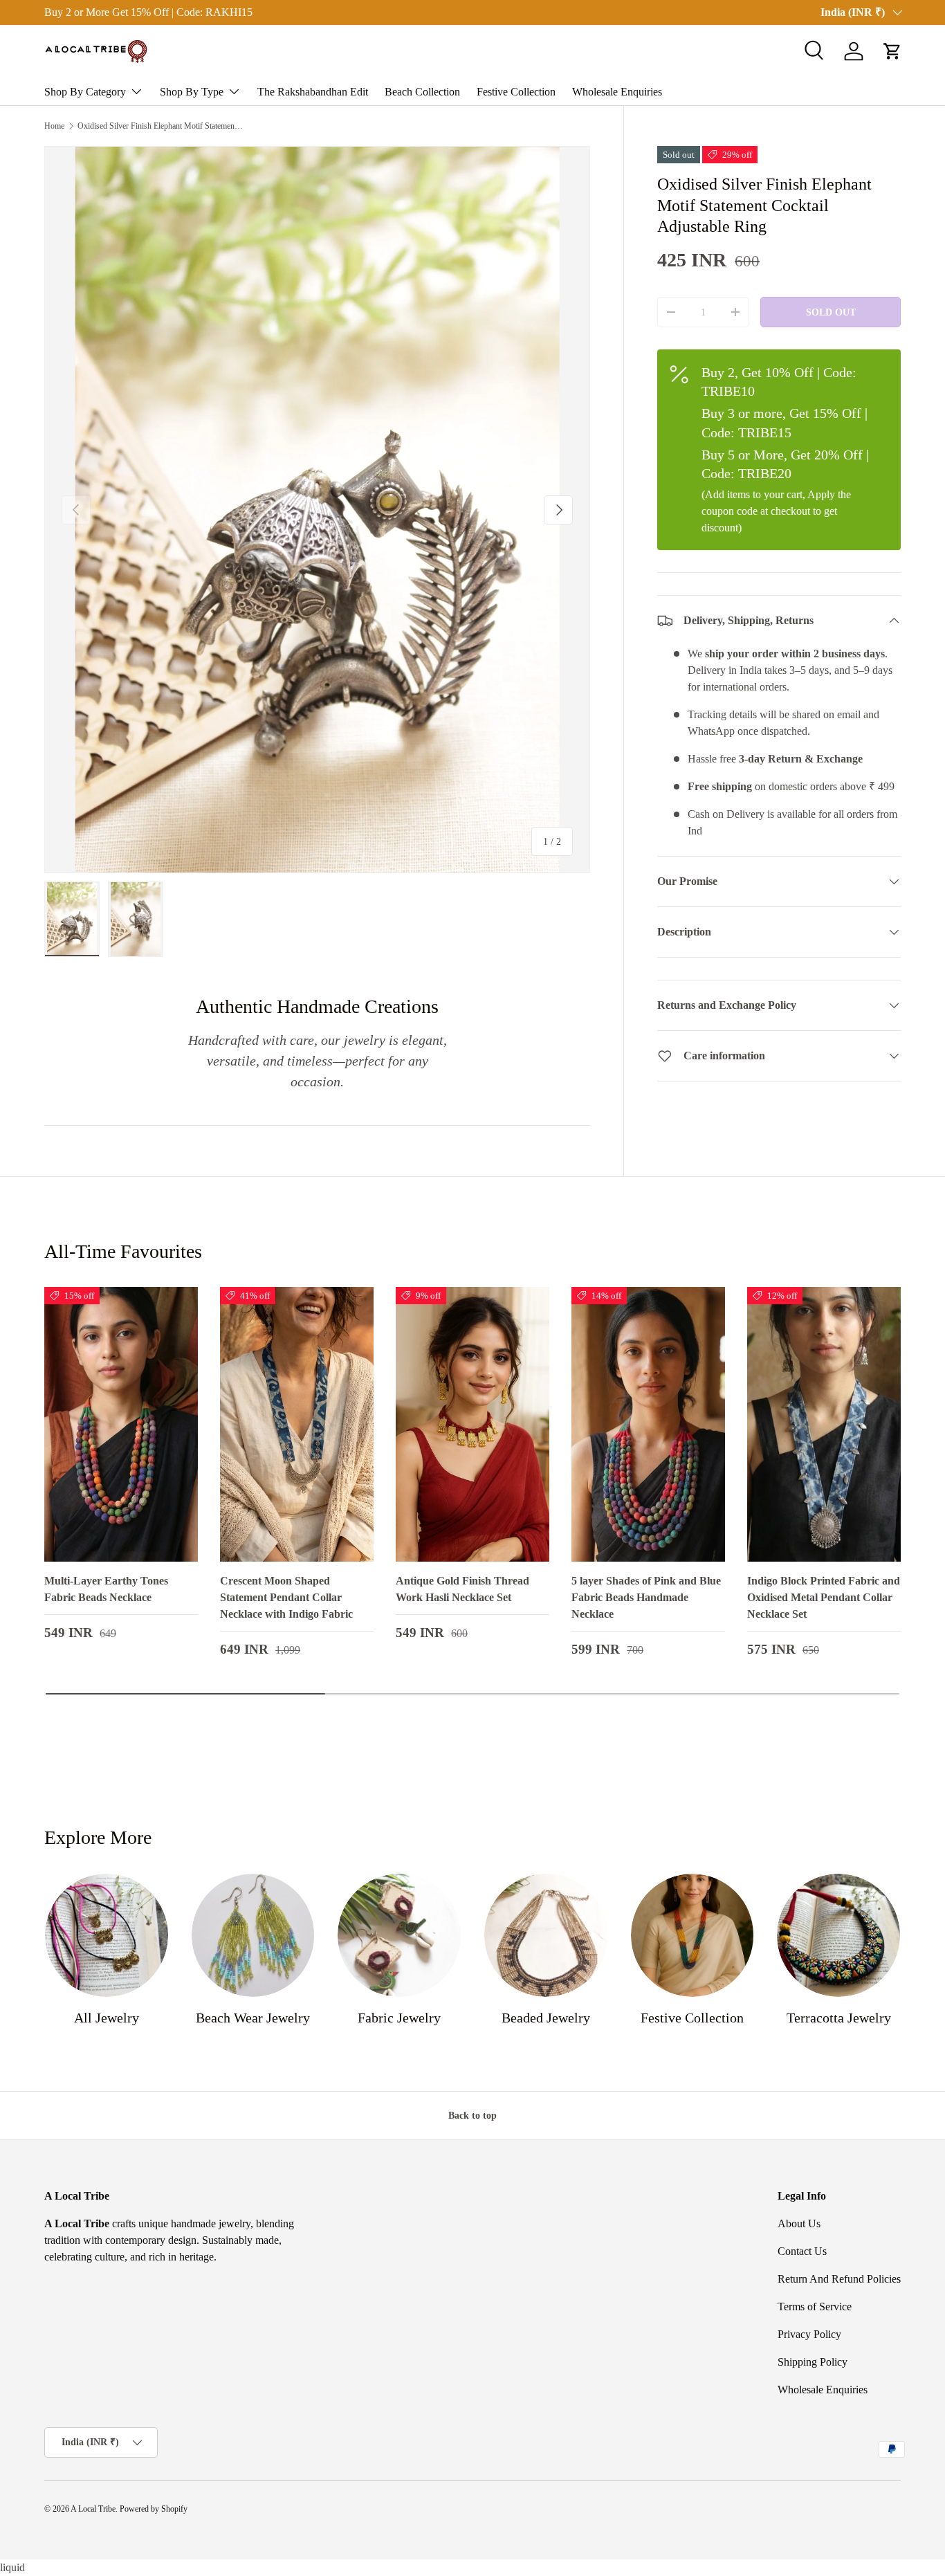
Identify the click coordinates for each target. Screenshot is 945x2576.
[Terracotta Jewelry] (838, 1935)
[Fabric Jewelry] (399, 1935)
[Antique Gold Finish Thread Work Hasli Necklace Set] (472, 1425)
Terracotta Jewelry (839, 2018)
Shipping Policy (813, 2362)
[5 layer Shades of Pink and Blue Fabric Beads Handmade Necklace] (648, 1425)
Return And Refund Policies (839, 2279)
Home (54, 126)
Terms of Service (815, 2306)
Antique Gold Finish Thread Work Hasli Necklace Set (462, 1589)
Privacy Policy (809, 2334)
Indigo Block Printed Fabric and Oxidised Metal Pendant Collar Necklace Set (824, 1597)
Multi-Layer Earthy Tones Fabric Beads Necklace (106, 1589)
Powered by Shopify (154, 2509)
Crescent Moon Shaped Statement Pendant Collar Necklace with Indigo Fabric (286, 1597)
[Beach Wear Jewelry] (253, 1935)
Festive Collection (516, 92)
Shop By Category (85, 92)
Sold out (831, 312)
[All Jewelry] (107, 1935)
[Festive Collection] (692, 1935)
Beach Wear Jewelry (253, 2018)
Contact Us (802, 2251)
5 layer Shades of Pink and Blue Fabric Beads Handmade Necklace (646, 1597)
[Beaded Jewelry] (546, 1935)
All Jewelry (107, 2018)
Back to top (472, 2115)
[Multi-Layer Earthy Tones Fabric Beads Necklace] (121, 1425)
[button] (892, 51)
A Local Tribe (93, 2509)
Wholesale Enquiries (617, 92)
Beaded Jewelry (546, 2018)
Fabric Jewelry (399, 2018)
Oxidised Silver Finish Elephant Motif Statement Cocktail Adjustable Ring (160, 126)
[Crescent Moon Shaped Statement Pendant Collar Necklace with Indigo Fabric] (297, 1425)
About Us (799, 2223)
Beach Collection (422, 92)
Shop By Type (192, 92)
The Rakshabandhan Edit (313, 92)
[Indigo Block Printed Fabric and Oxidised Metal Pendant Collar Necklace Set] (824, 1425)
